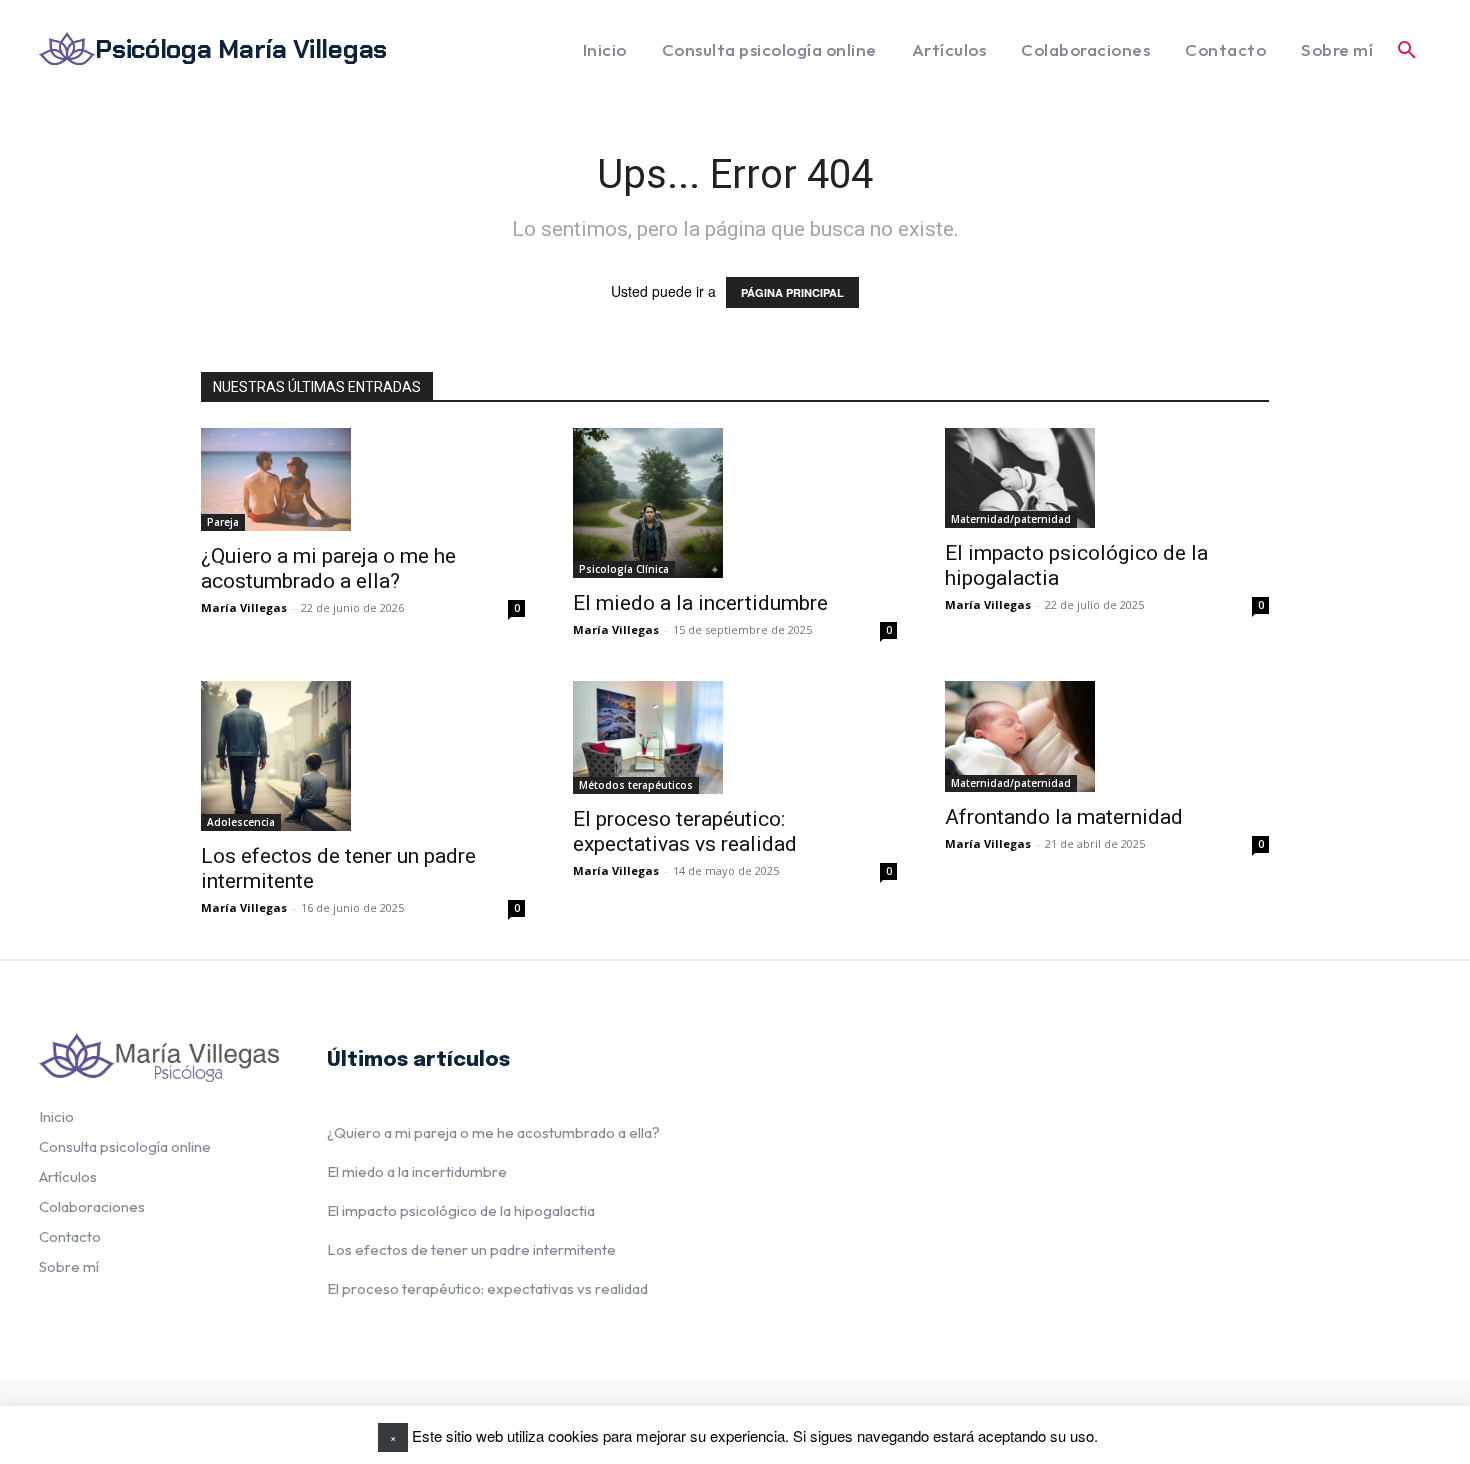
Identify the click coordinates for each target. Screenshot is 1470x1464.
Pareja (223, 522)
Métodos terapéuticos (636, 785)
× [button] (393, 1437)
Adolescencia (241, 822)
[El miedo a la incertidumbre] (648, 503)
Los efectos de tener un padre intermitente (471, 1249)
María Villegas (244, 607)
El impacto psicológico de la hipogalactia (461, 1210)
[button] (1407, 50)
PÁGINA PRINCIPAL (792, 292)
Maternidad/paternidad (1011, 519)
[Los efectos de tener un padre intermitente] (276, 756)
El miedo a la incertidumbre (700, 603)
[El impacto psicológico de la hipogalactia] (1020, 478)
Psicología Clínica (624, 569)
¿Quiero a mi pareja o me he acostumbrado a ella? (328, 568)
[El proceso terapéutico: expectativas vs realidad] (648, 737)
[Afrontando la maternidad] (1020, 736)
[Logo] (159, 1057)
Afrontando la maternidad (1064, 817)
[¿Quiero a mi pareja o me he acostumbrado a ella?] (276, 479)
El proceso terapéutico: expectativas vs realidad (685, 831)
